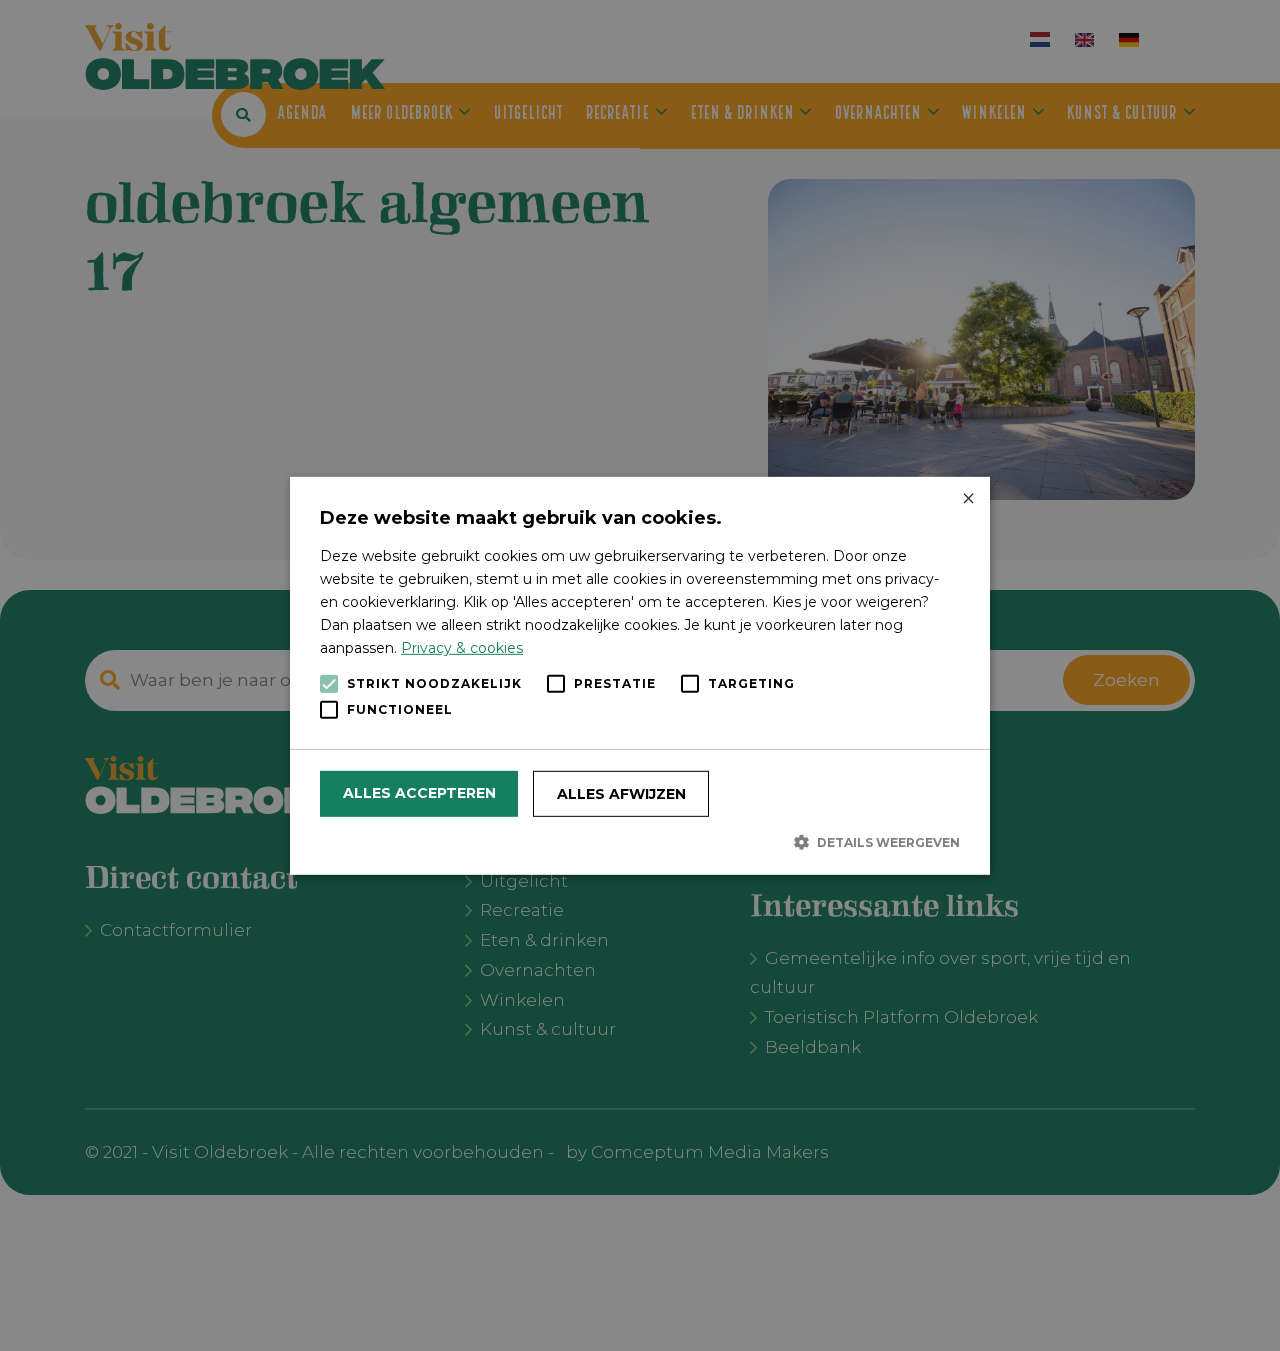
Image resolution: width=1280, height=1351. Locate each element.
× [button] (967, 498)
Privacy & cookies (462, 648)
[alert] (640, 675)
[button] (640, 842)
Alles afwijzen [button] (621, 794)
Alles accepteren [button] (419, 793)
